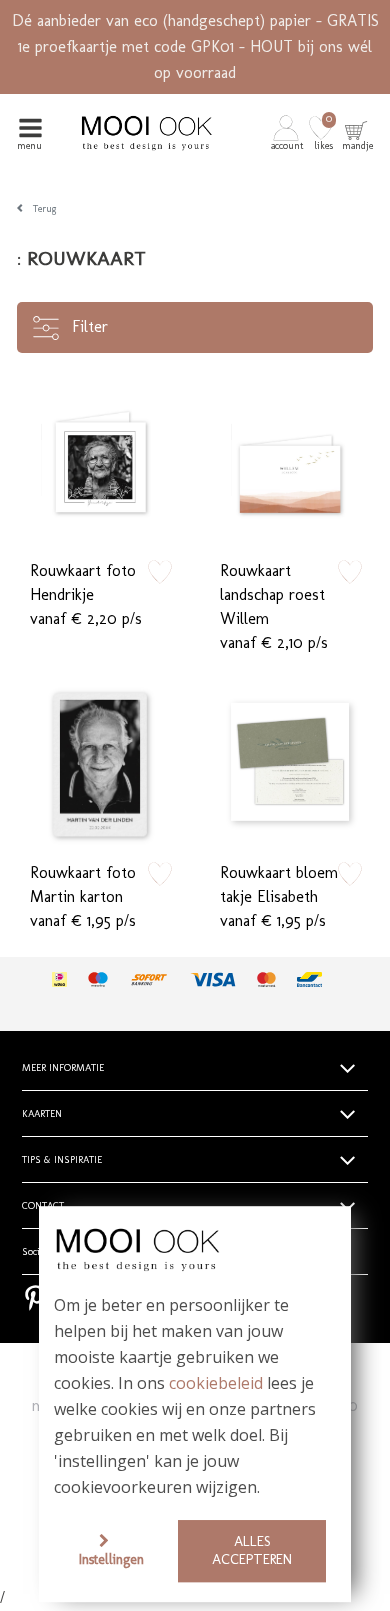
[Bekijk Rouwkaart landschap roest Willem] (290, 460)
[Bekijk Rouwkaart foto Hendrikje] (100, 460)
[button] (288, 132)
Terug (45, 209)
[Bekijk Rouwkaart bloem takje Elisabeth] (290, 762)
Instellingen (111, 1559)
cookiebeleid (216, 1384)
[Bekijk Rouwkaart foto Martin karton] (100, 762)
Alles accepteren (252, 1550)
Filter (87, 326)
